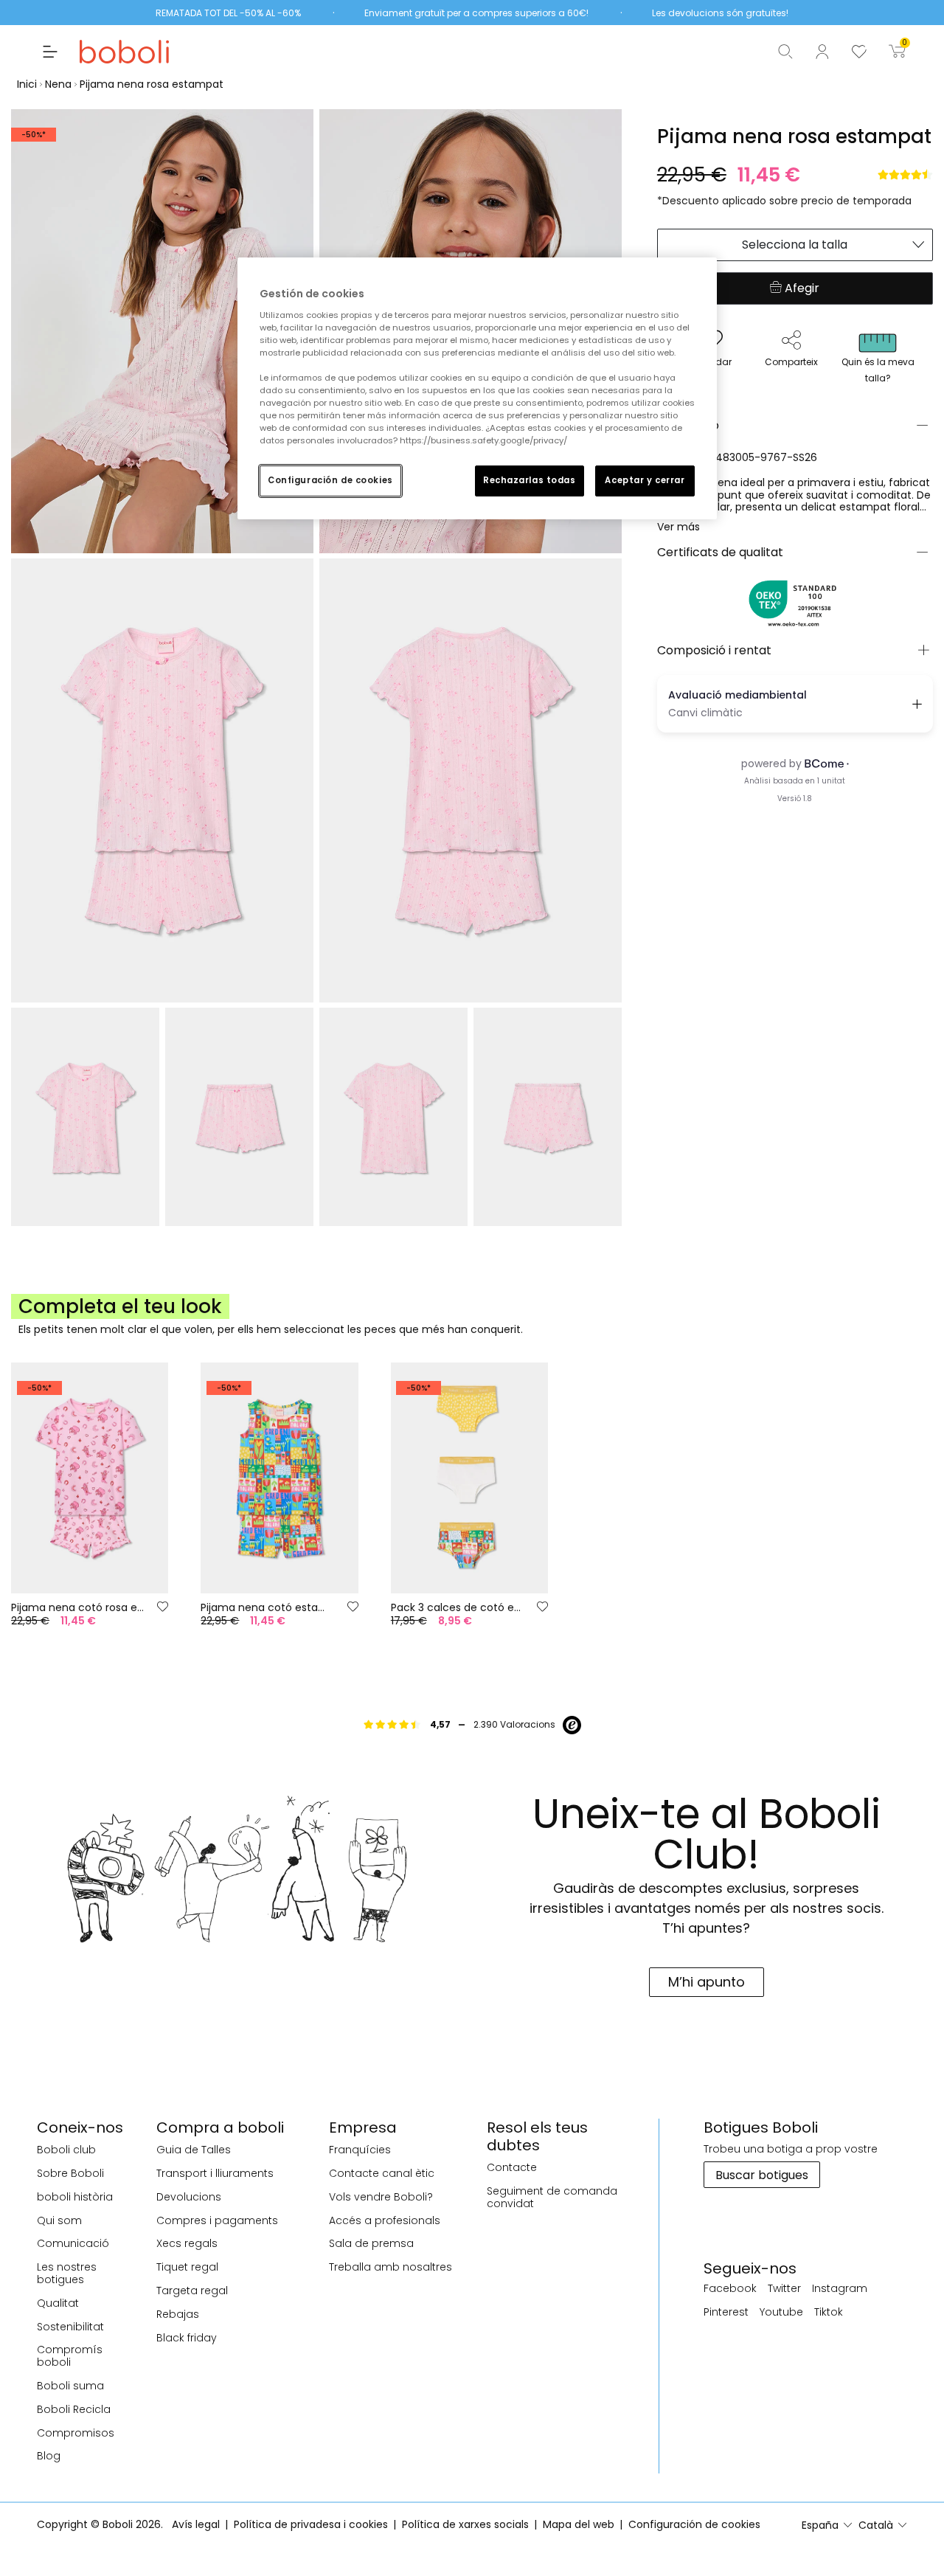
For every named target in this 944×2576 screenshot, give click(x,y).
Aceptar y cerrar (645, 480)
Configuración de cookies (330, 480)
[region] (477, 388)
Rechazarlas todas (530, 480)
